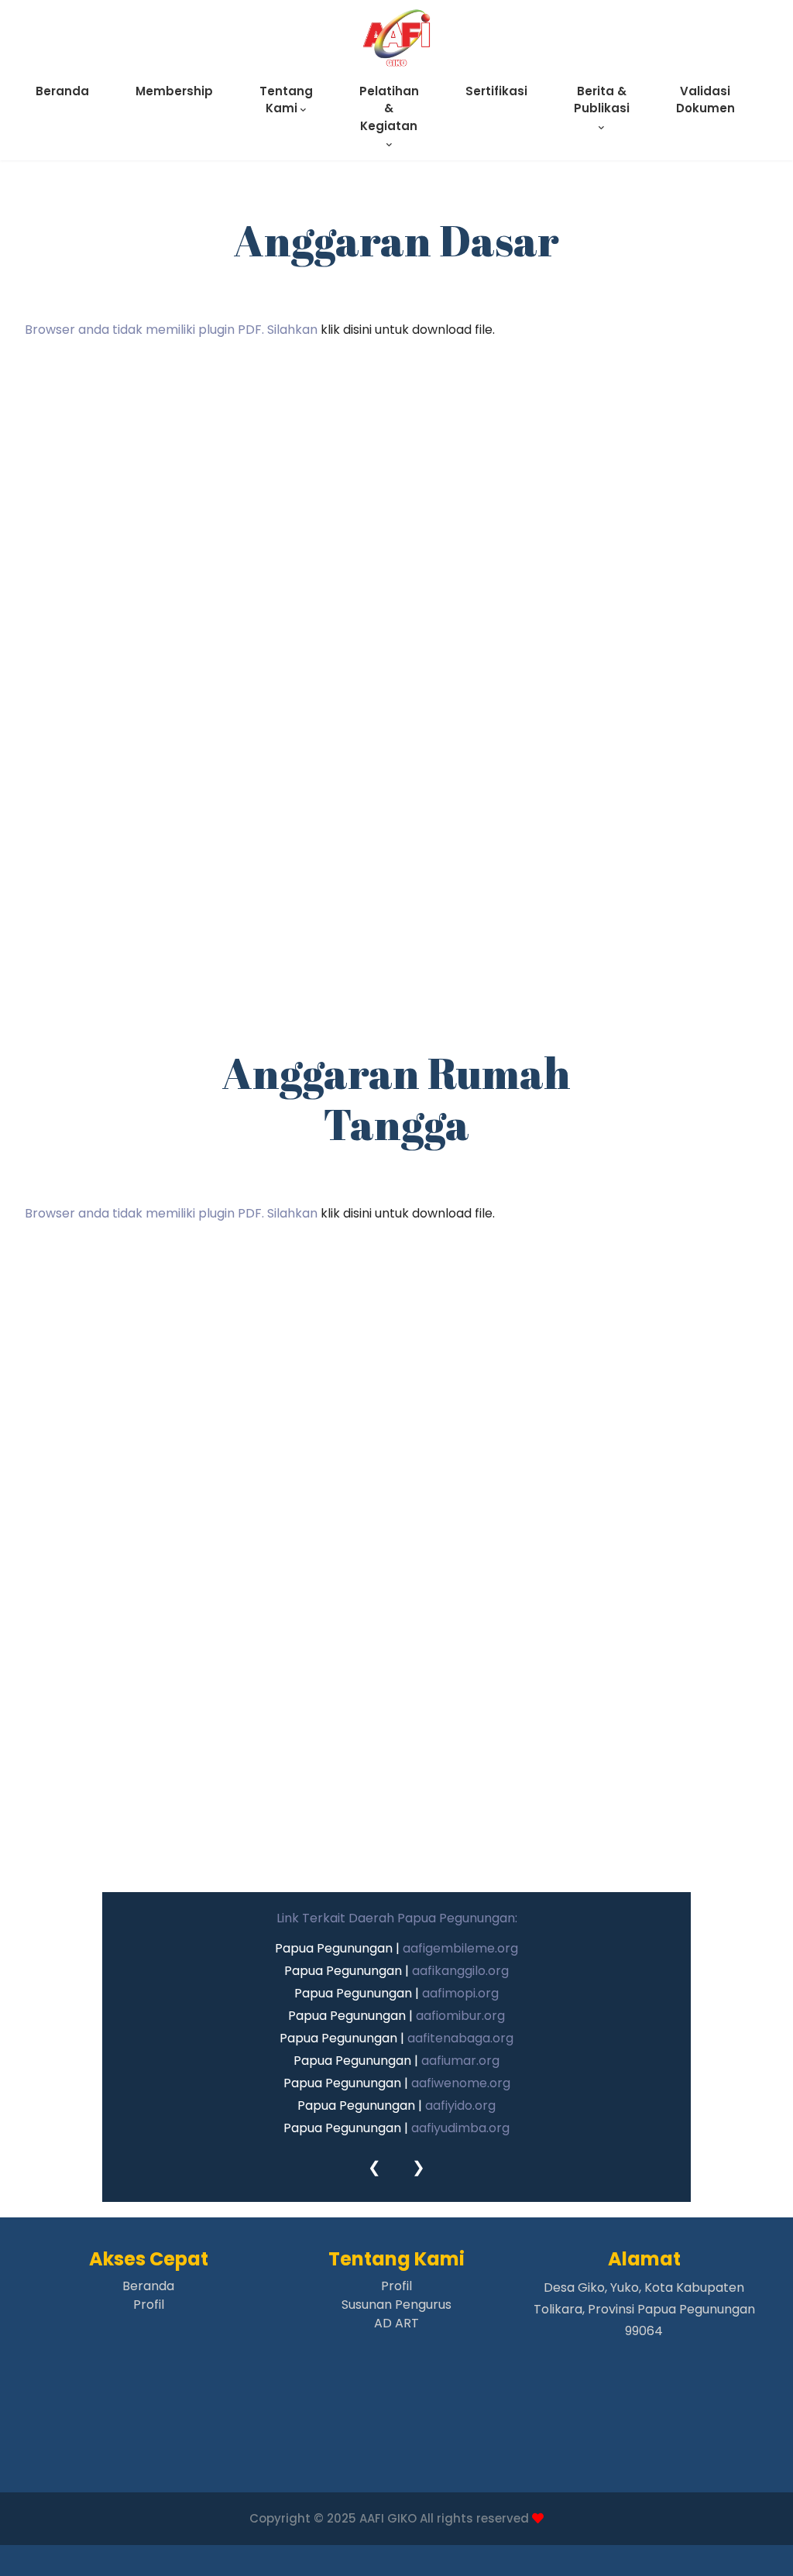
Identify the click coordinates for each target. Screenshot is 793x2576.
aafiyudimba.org (460, 2128)
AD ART (396, 2323)
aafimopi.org (460, 1993)
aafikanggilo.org (460, 1971)
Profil (149, 2305)
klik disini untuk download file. (408, 330)
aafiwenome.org (461, 2083)
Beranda (62, 91)
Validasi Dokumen (705, 100)
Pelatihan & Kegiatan (389, 108)
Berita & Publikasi (602, 100)
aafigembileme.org (460, 1948)
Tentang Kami (286, 100)
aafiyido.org (460, 2105)
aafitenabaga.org (460, 2038)
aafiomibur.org (460, 2016)
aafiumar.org (460, 2061)
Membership (174, 91)
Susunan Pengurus (396, 2305)
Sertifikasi (496, 91)
